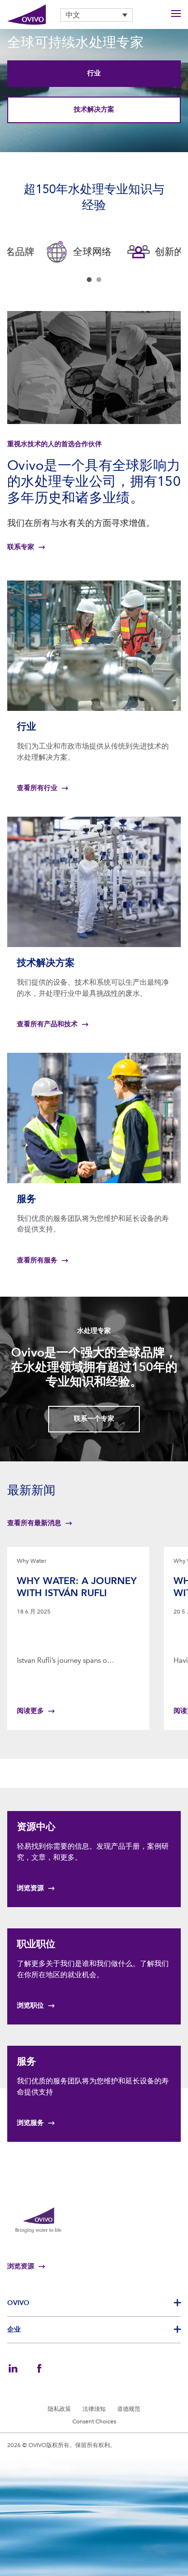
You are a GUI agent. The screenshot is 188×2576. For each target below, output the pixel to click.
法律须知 (94, 2409)
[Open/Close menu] (176, 15)
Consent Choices (94, 2421)
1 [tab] (89, 280)
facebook (39, 2368)
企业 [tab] (14, 2329)
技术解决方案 (94, 109)
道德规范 (129, 2409)
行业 (94, 73)
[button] (96, 15)
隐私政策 (59, 2409)
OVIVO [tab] (18, 2303)
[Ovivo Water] (27, 15)
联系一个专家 (94, 1419)
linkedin (13, 2368)
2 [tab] (99, 280)
